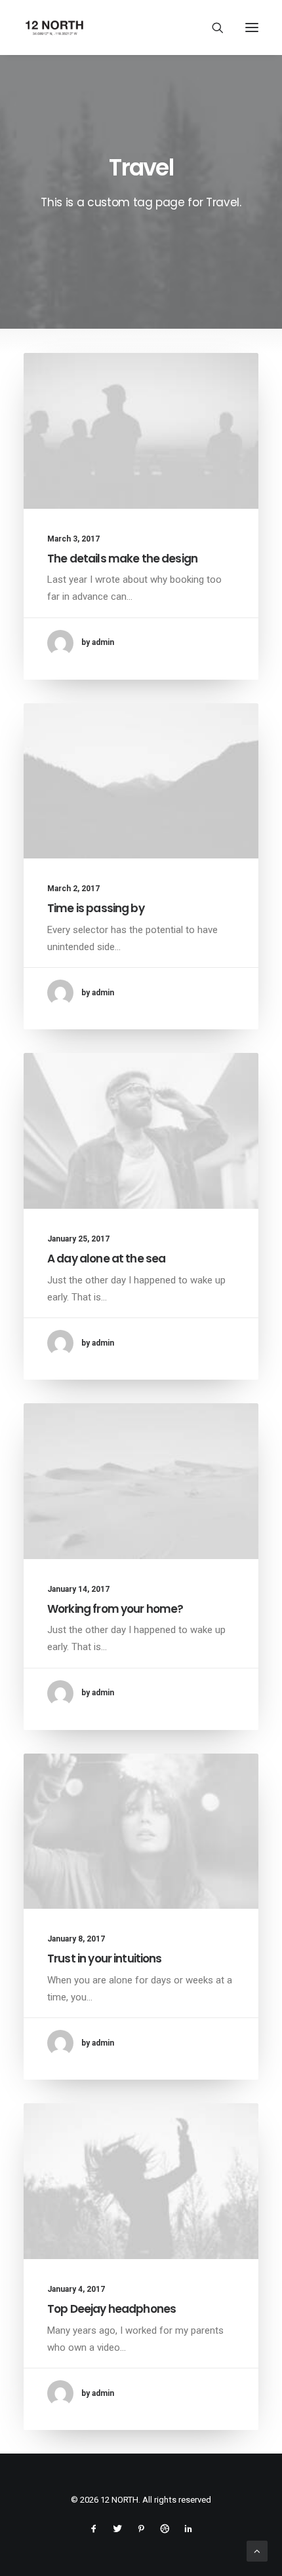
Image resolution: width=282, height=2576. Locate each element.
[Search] (212, 28)
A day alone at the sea (106, 1259)
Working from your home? (115, 1609)
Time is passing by (96, 908)
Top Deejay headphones (111, 2309)
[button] (252, 28)
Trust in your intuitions (105, 1959)
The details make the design (122, 559)
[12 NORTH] (54, 28)
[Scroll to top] (257, 2550)
